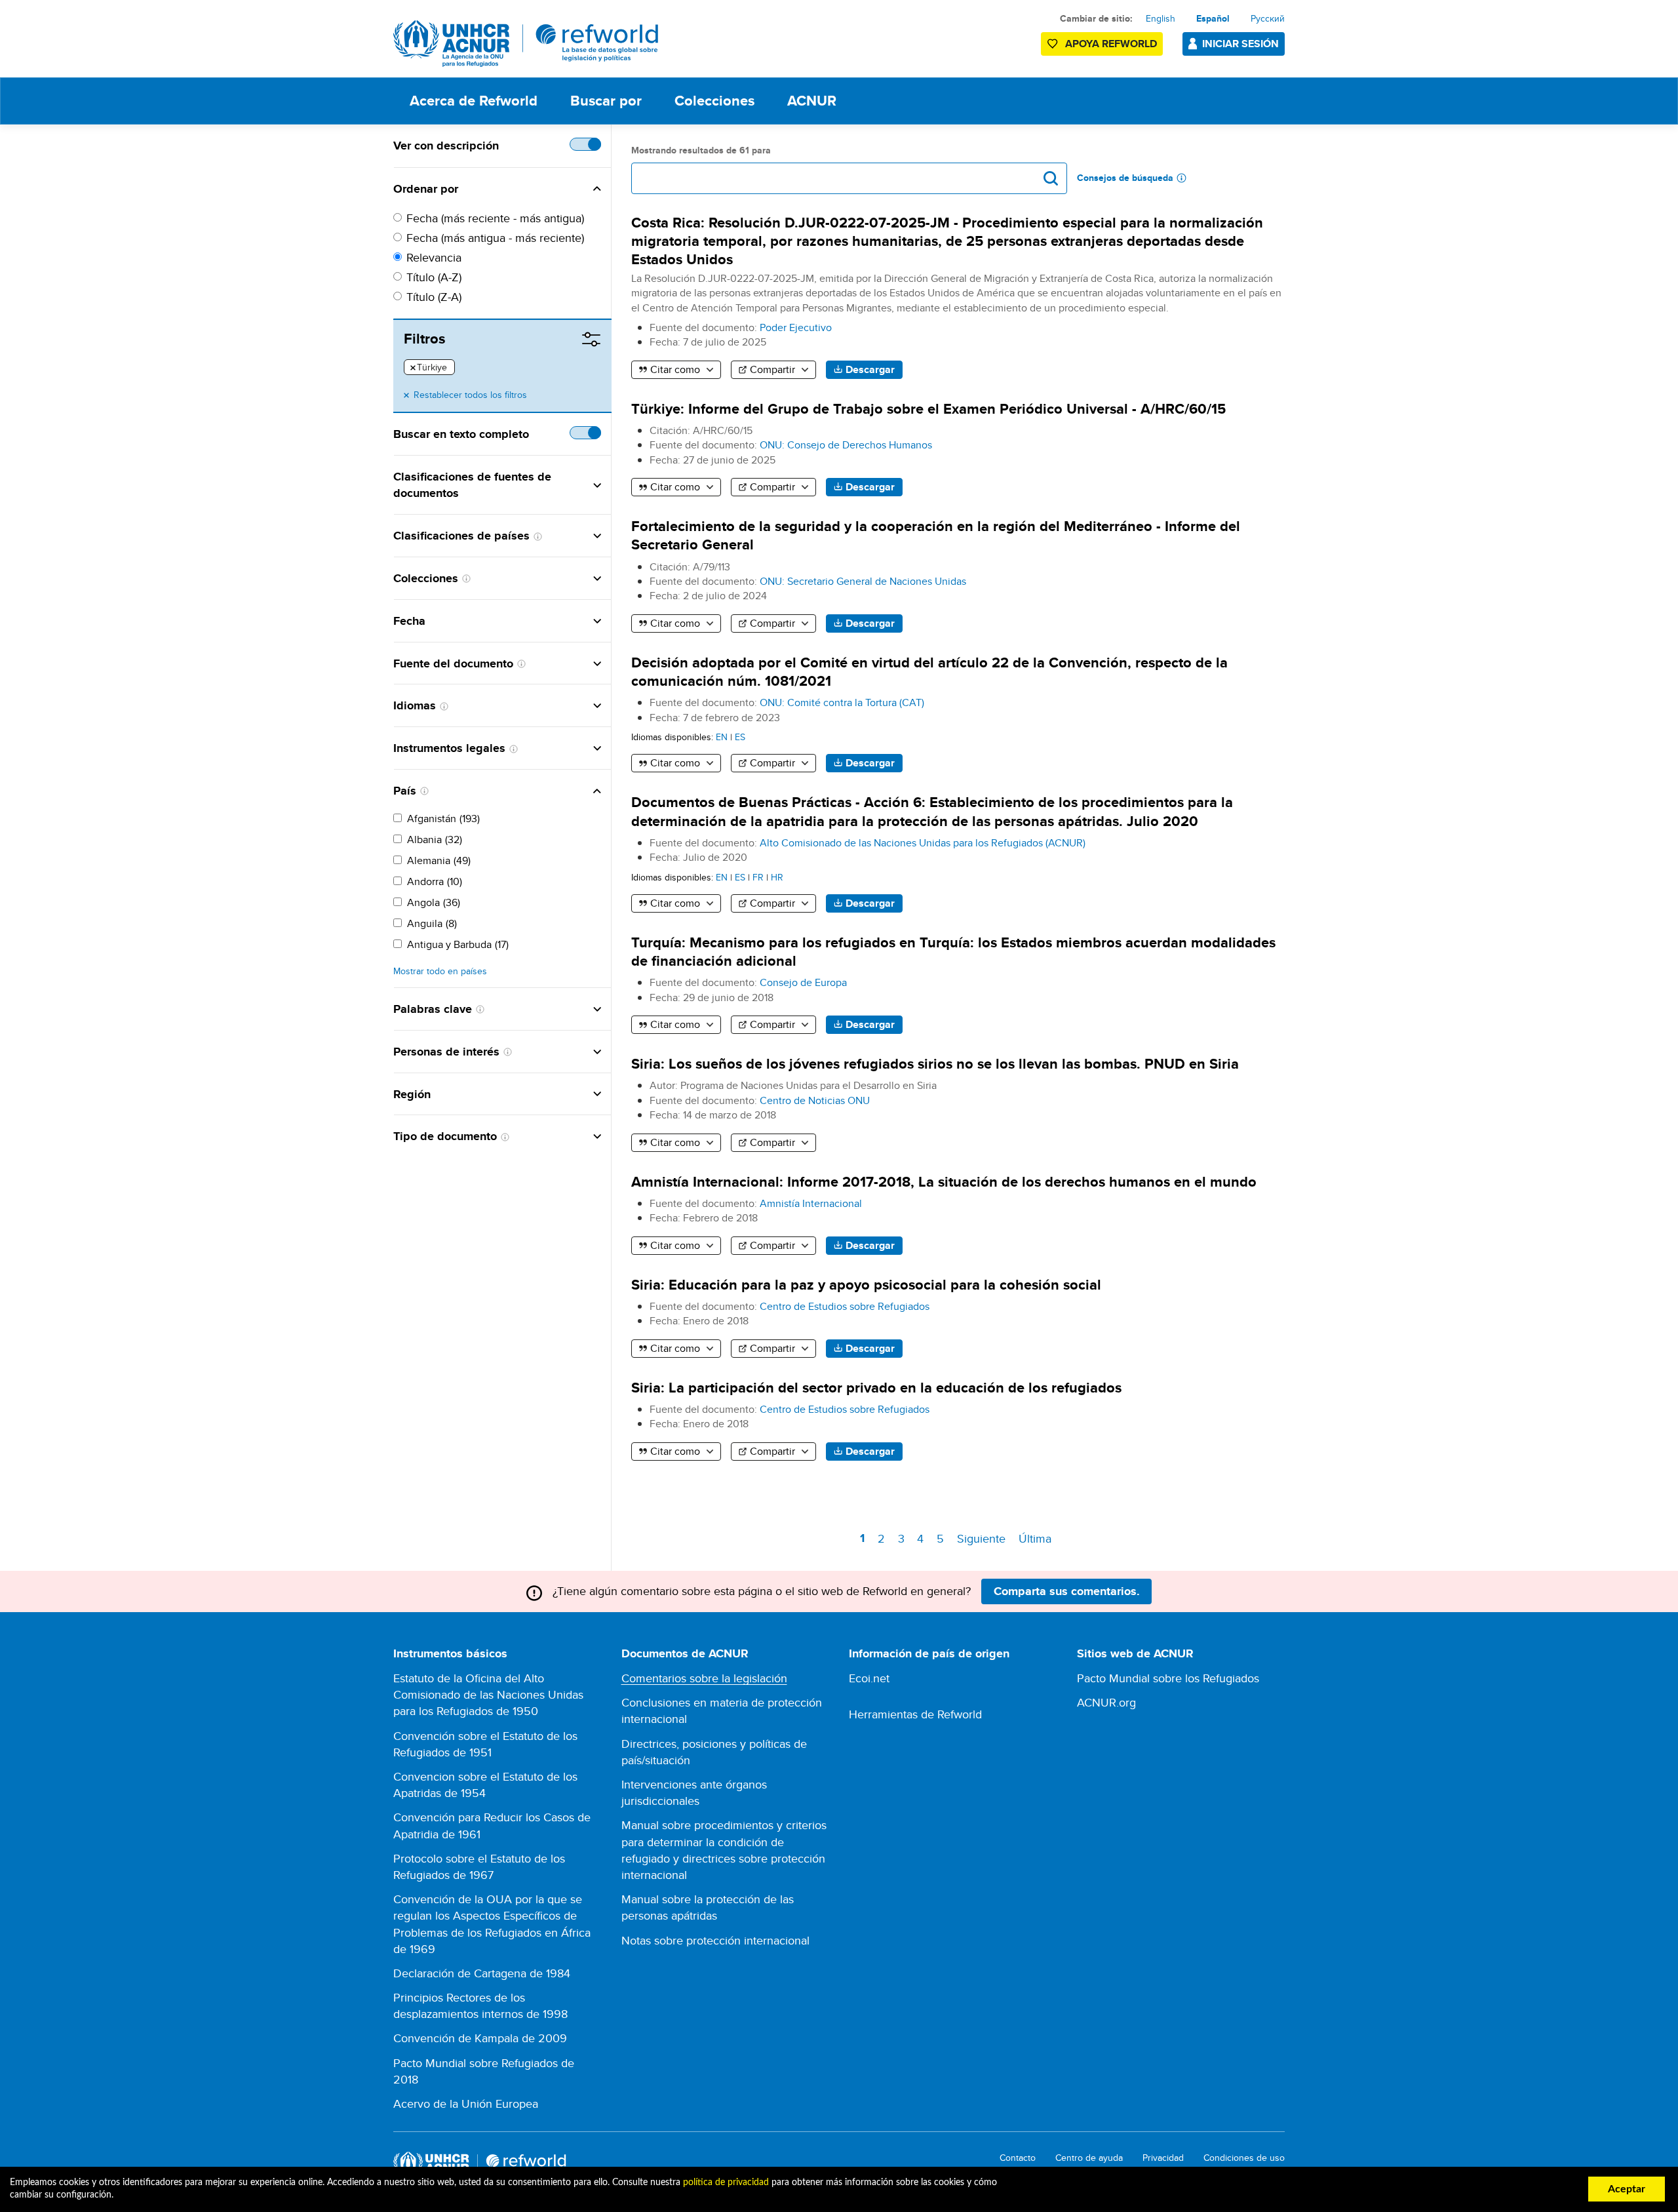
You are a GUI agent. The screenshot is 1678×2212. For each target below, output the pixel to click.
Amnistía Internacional (811, 1203)
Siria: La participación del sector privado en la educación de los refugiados (876, 1388)
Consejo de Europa (803, 982)
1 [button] (865, 1540)
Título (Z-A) (434, 297)
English (1161, 18)
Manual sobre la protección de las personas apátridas (708, 1907)
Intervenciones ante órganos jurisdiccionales (694, 1792)
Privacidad (1163, 2158)
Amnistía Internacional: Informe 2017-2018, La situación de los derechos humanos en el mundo (944, 1182)
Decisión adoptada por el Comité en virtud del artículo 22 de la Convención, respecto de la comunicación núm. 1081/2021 (929, 672)
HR (777, 877)
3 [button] (903, 1538)
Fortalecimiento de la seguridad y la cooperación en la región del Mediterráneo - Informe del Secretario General (936, 535)
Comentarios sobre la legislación (704, 1678)
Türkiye (429, 368)
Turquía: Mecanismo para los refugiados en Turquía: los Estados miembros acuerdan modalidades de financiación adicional (953, 952)
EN (722, 737)
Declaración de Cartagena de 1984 (482, 1973)
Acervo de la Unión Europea (466, 2103)
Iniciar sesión (1240, 44)
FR (758, 877)
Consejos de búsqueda (1125, 178)
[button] (530, 189)
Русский (1268, 18)
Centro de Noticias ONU (815, 1100)
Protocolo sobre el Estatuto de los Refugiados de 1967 (479, 1866)
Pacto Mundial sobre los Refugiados (1168, 1678)
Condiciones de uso (1244, 2158)
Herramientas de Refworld (915, 1714)
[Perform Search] (1051, 178)
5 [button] (943, 1538)
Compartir (772, 369)
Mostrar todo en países (440, 971)
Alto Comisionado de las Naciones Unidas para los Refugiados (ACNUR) (923, 843)
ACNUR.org (1106, 1702)
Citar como (675, 369)
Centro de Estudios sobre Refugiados (845, 1306)
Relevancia (434, 257)
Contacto (1018, 2158)
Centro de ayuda (1089, 2158)
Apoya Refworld (1111, 44)
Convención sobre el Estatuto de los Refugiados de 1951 (485, 1744)
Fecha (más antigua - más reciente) (495, 238)
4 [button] (923, 1538)
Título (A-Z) (434, 277)
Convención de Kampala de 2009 (480, 2038)
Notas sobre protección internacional (715, 1940)
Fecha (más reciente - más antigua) (495, 218)
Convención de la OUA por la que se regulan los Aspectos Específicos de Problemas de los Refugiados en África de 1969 (492, 1924)
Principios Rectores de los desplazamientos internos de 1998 (480, 2005)
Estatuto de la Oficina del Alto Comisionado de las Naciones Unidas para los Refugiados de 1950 (488, 1694)
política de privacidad (726, 2182)
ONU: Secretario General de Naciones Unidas (863, 581)
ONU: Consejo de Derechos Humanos (846, 445)
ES (740, 737)
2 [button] (883, 1538)
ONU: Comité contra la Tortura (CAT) (842, 702)
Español (1213, 18)
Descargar (870, 369)
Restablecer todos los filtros (470, 395)
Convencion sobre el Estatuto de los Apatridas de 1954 (485, 1785)
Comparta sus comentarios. (1067, 1591)
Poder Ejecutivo (796, 327)
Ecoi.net (869, 1678)
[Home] (526, 44)
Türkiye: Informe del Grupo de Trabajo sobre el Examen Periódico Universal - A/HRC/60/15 (928, 409)
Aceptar (1627, 2189)
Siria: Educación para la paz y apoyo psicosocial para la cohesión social (866, 1285)
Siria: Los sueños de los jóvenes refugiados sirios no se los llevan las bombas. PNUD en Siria (935, 1064)
